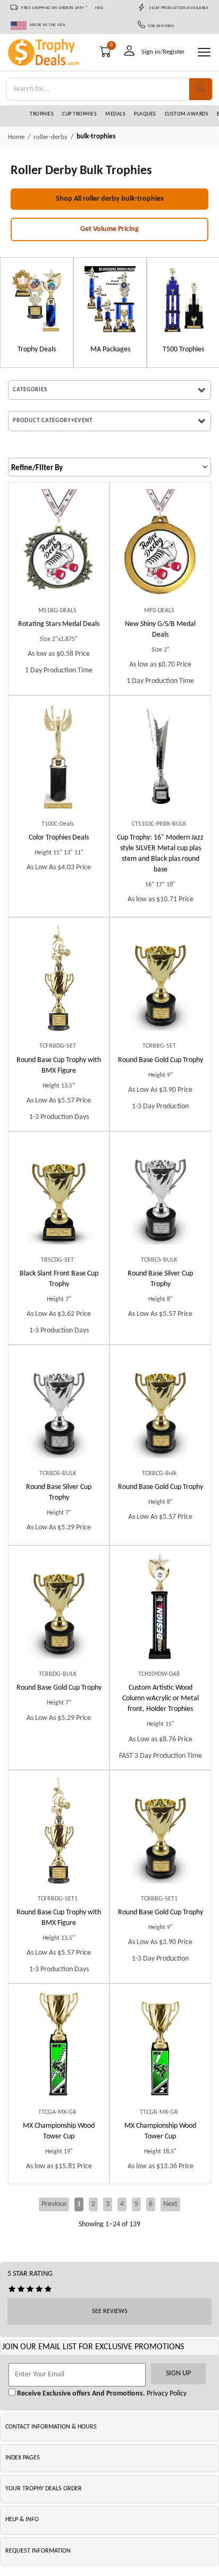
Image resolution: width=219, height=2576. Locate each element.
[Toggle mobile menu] (204, 52)
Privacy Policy (166, 2394)
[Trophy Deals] (183, 299)
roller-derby (50, 137)
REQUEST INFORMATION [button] (38, 2551)
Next (170, 2204)
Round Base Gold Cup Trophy (161, 1060)
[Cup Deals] (37, 299)
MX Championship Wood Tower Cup (59, 2131)
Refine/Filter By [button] (37, 468)
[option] (37, 312)
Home (16, 137)
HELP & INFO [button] (22, 2520)
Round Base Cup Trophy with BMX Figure (59, 1065)
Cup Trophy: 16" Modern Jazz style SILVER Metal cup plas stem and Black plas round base (160, 854)
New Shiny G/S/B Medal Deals (160, 629)
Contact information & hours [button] (51, 2427)
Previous (54, 2204)
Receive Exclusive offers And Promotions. (80, 2394)
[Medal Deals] (110, 299)
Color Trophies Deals (59, 838)
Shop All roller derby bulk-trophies (110, 199)
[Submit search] (201, 89)
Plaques (145, 114)
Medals (115, 114)
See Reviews (110, 2311)
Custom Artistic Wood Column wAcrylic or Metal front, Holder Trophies (161, 1698)
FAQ (99, 8)
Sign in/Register (163, 52)
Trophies (42, 114)
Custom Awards (187, 114)
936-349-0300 (160, 26)
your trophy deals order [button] (44, 2489)
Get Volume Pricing (109, 229)
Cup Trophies (79, 114)
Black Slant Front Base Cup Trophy (59, 1279)
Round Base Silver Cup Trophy (160, 1279)
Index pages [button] (23, 2458)
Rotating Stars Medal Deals (59, 624)
